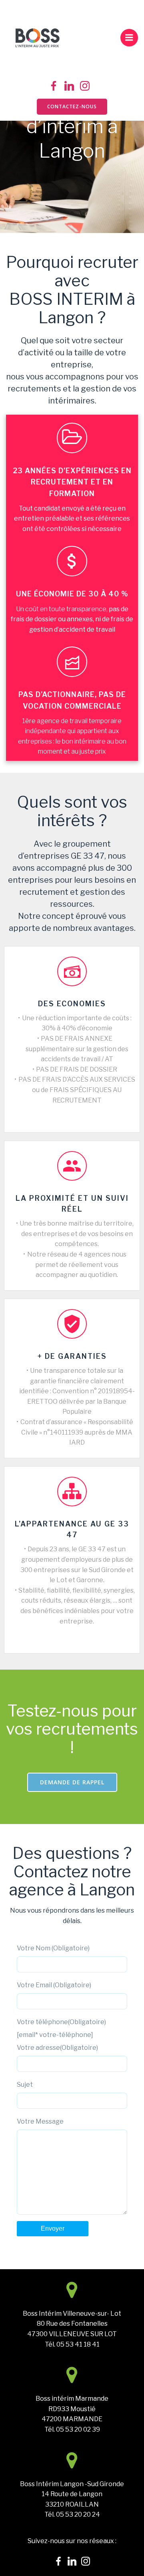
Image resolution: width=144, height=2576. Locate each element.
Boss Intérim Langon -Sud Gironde (72, 2484)
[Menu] (129, 38)
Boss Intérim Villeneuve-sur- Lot (72, 2314)
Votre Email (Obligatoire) (54, 1985)
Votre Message (40, 2121)
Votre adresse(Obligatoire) (57, 2048)
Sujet (25, 2085)
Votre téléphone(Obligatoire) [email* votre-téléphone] (61, 2028)
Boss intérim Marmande (72, 2399)
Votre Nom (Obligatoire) (53, 1948)
